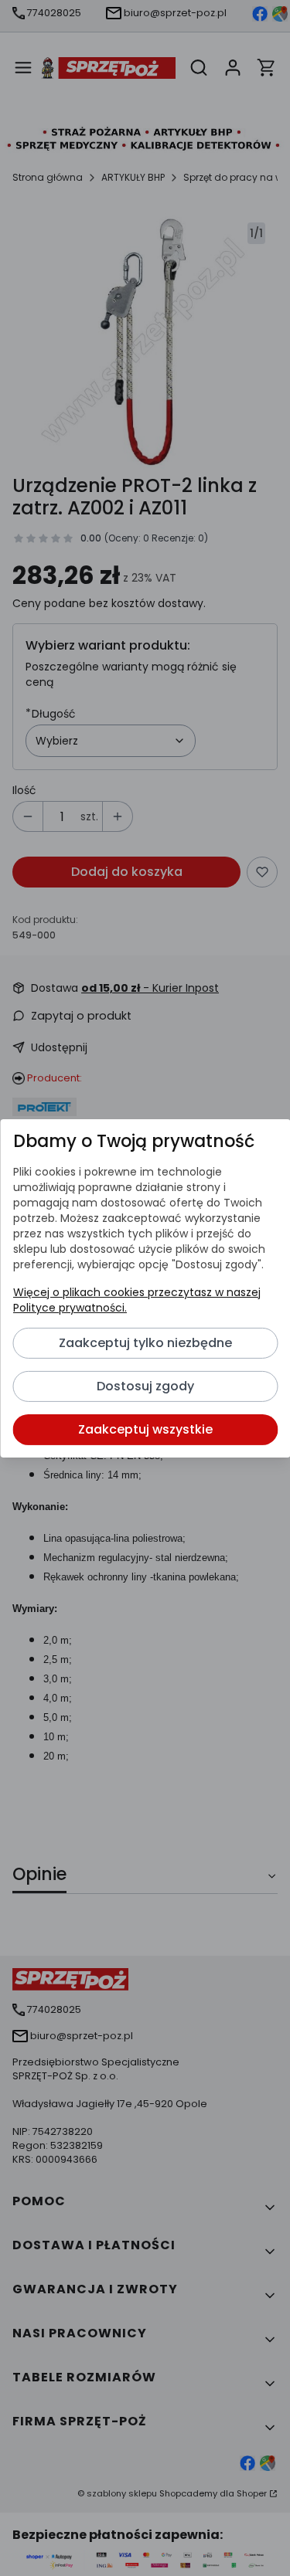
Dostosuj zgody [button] (145, 1386)
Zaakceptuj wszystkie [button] (145, 1429)
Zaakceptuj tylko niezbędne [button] (145, 1343)
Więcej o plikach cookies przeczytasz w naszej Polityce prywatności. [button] (136, 1300)
